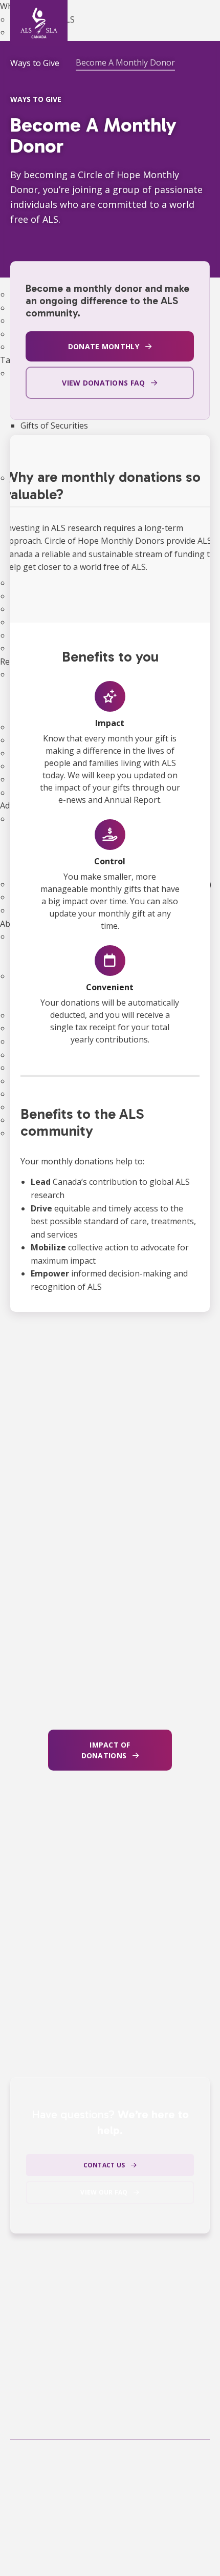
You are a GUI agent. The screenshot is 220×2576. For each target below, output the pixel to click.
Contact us (104, 2165)
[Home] (39, 23)
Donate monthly (104, 346)
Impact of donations (106, 1750)
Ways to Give (35, 63)
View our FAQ (104, 2192)
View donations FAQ (103, 383)
